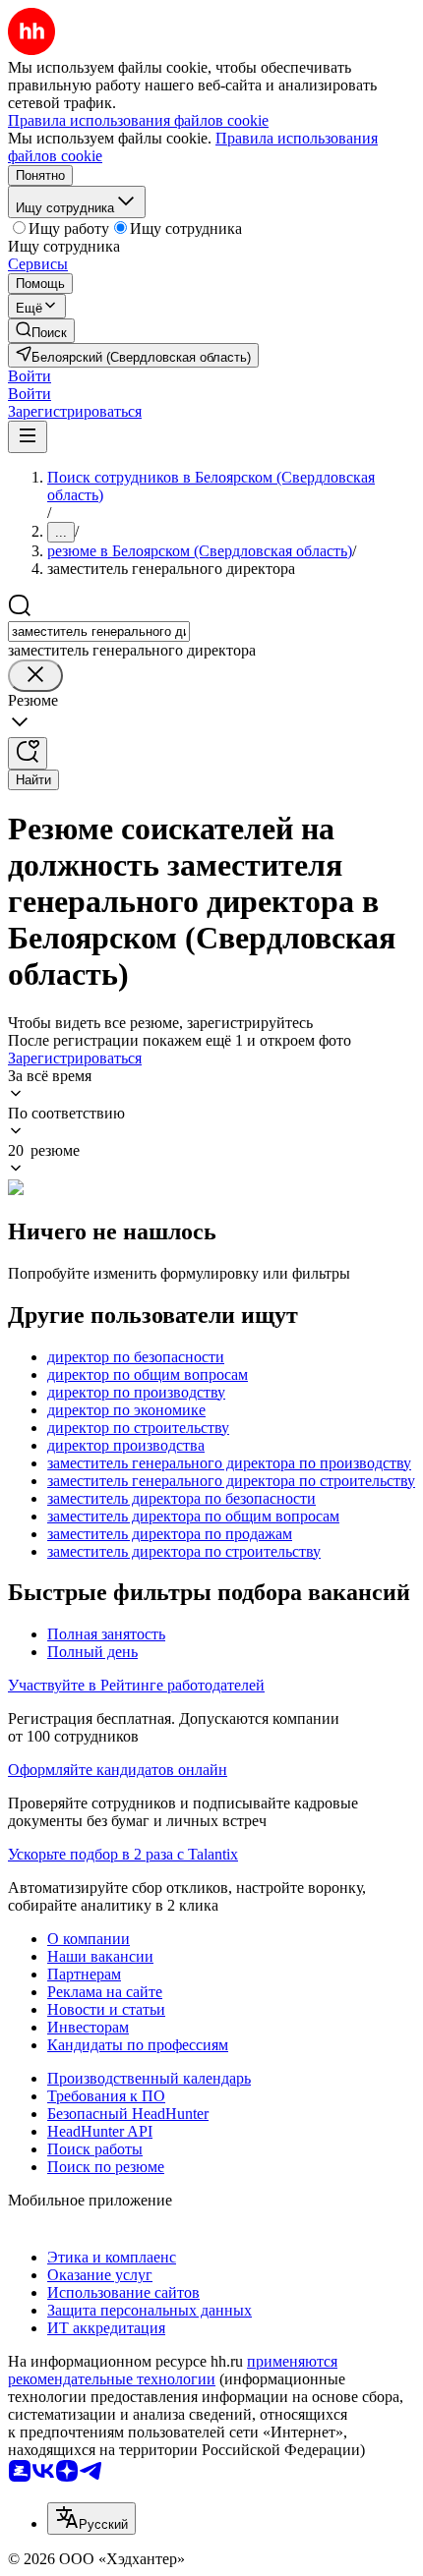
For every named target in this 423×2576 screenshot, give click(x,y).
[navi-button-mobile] (28, 437)
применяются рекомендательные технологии (173, 2370)
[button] (30, 376)
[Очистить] (35, 676)
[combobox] (99, 631)
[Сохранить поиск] (28, 753)
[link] (41, 331)
